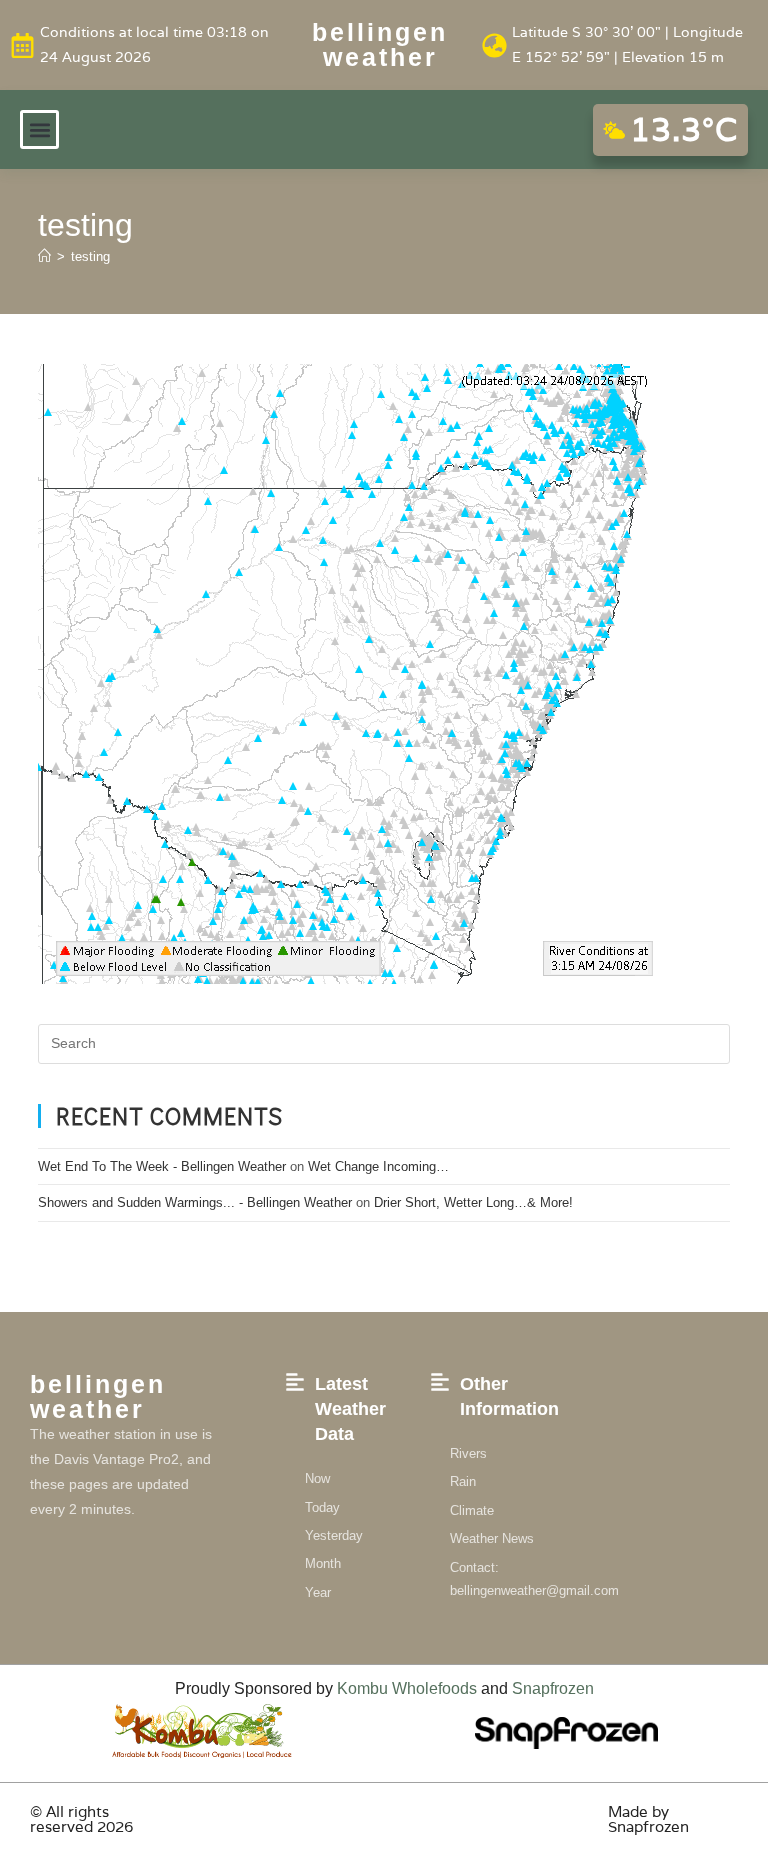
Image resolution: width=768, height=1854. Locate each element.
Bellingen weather (380, 44)
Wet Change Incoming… (378, 1166)
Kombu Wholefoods (407, 1688)
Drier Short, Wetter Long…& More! (473, 1202)
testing (90, 256)
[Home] (44, 256)
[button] (39, 129)
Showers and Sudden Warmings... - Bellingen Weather (195, 1202)
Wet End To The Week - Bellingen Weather (162, 1166)
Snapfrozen (553, 1688)
